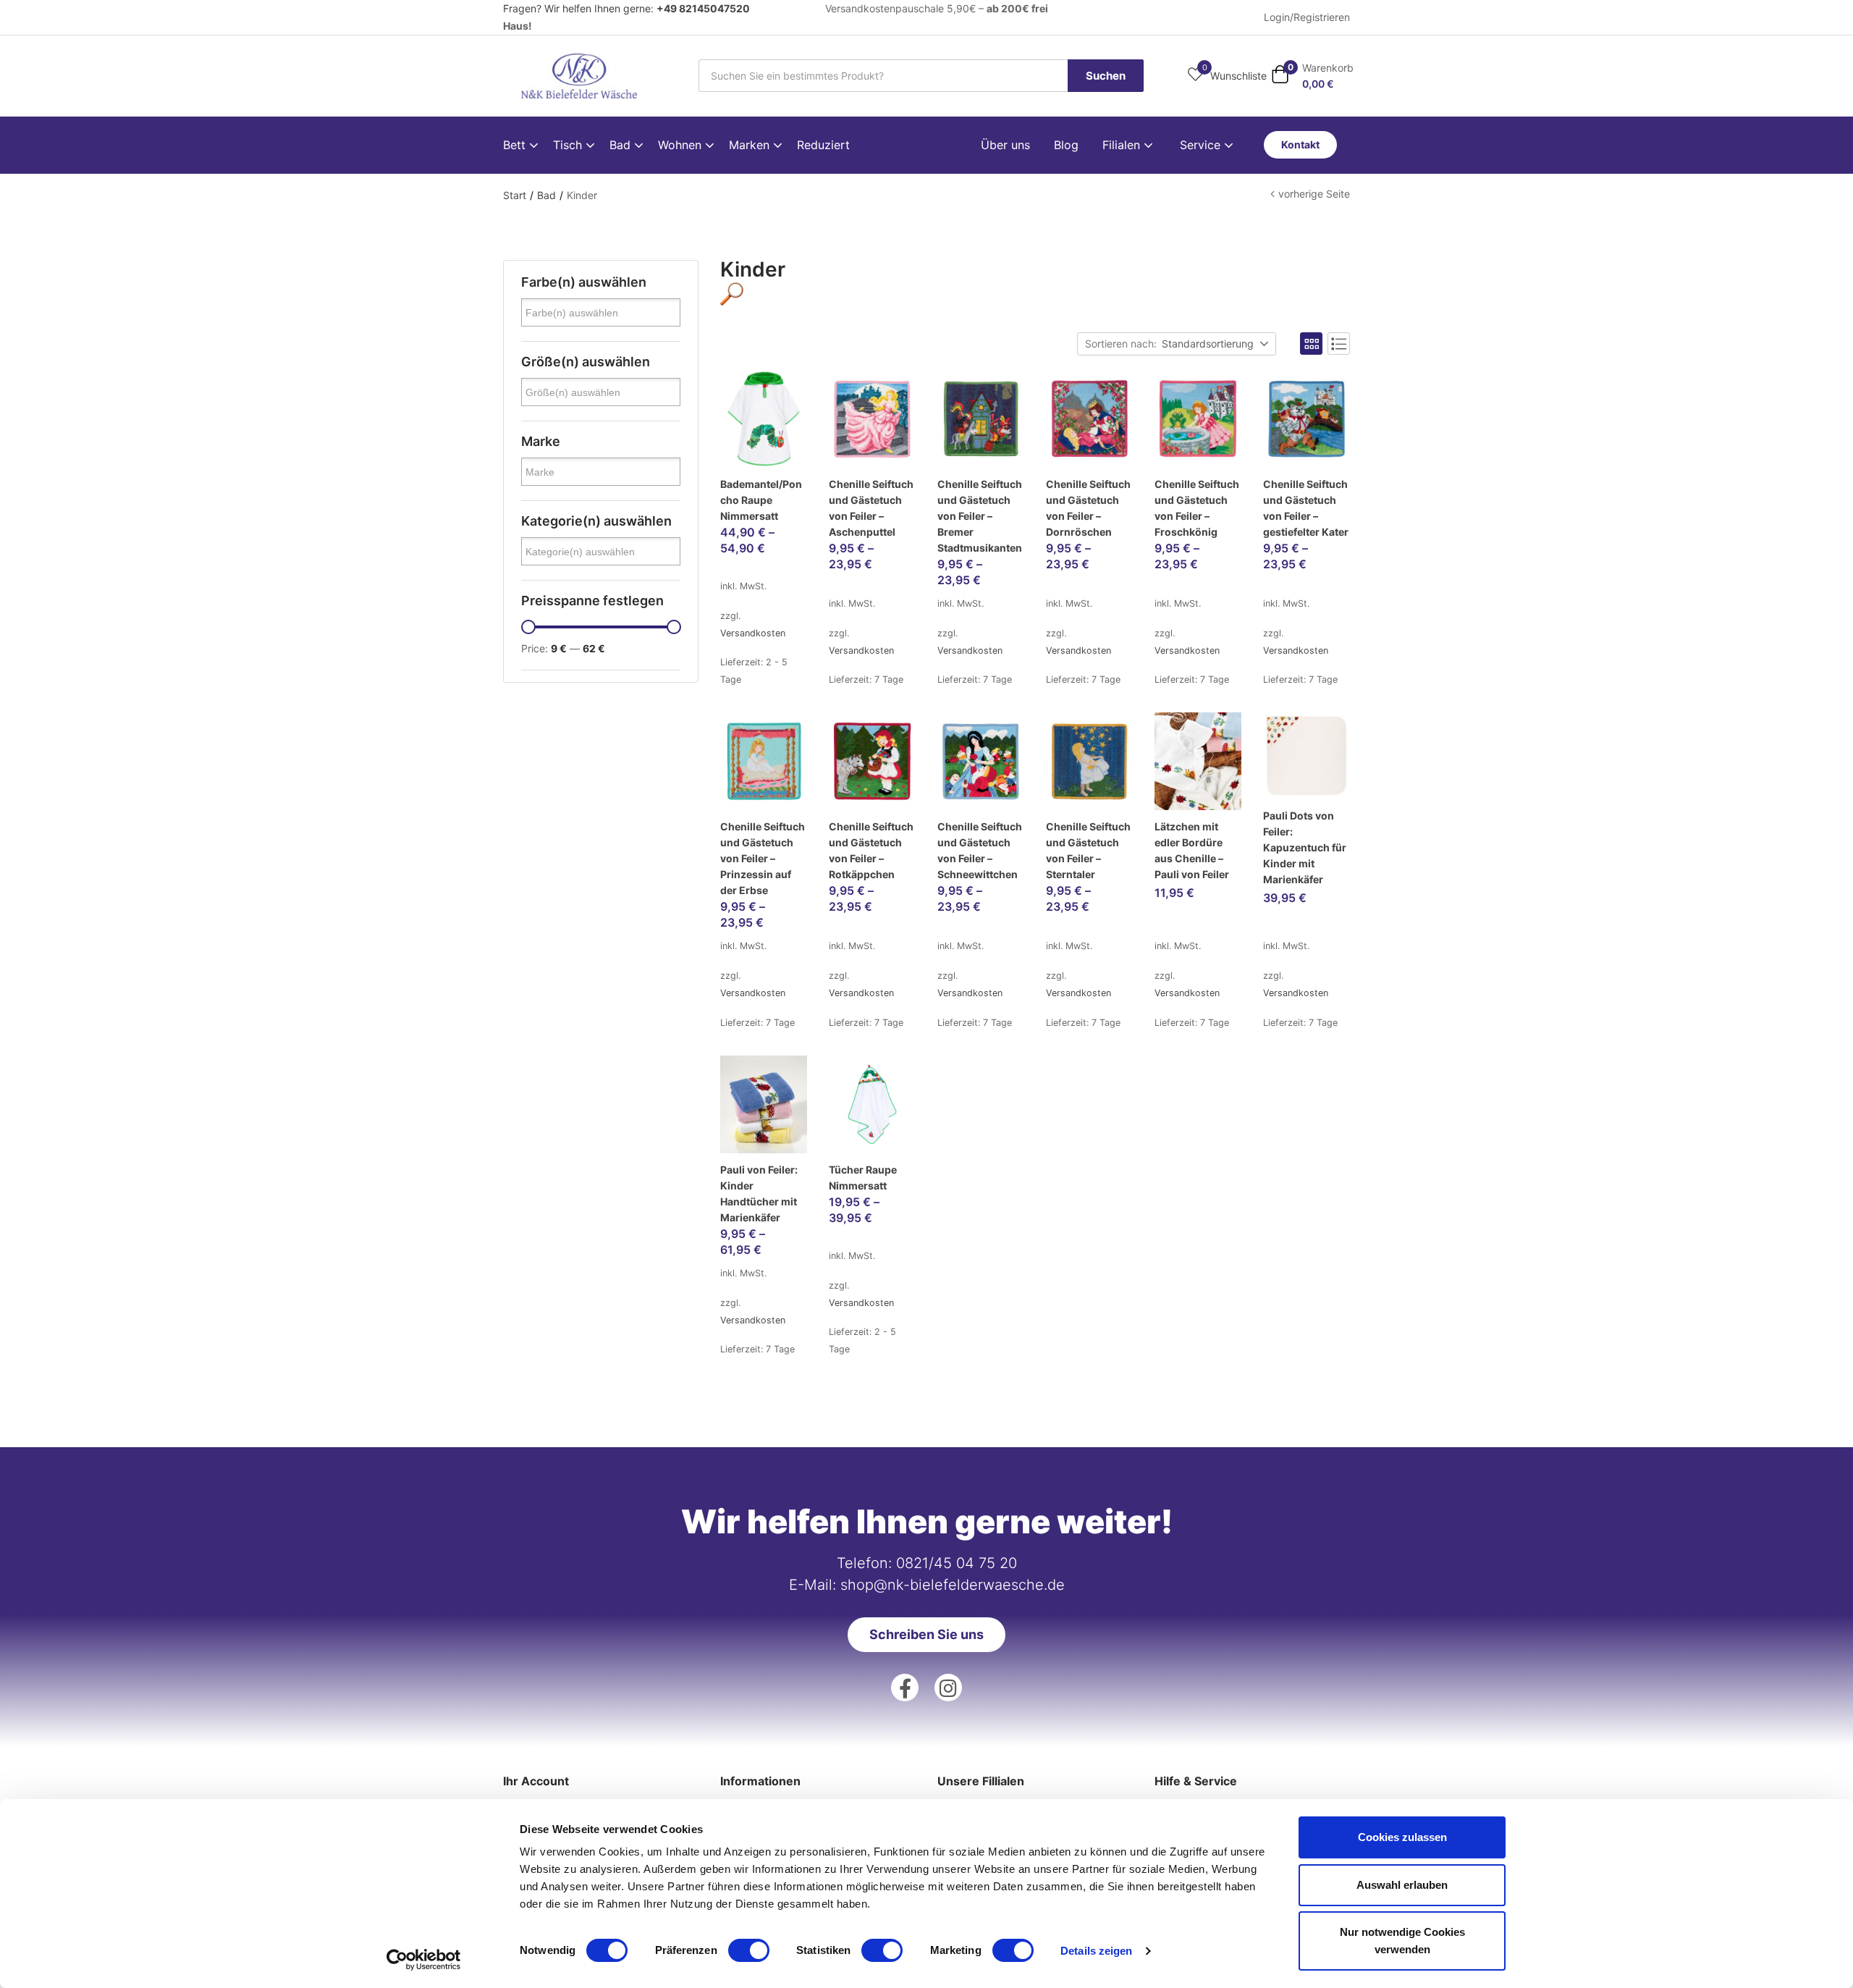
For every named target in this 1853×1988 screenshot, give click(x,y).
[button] (1312, 76)
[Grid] (1311, 344)
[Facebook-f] (905, 1688)
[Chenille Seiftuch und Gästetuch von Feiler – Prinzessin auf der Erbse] (764, 761)
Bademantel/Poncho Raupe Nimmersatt (761, 500)
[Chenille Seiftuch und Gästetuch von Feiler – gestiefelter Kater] (1307, 419)
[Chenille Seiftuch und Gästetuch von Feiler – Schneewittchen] (981, 761)
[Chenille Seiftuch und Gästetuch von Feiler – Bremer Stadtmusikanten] (981, 419)
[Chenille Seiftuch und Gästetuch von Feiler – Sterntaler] (1089, 761)
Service (1202, 145)
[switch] (749, 1950)
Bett (516, 145)
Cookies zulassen (1402, 1837)
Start (515, 195)
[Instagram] (948, 1688)
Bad (622, 145)
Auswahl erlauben (1402, 1885)
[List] (1339, 344)
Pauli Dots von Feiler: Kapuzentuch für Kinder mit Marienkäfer (1305, 847)
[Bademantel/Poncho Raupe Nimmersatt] (764, 419)
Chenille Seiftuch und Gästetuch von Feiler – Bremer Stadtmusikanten (980, 516)
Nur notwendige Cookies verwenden (1402, 1941)
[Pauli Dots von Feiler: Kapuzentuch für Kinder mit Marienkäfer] (1307, 756)
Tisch (569, 145)
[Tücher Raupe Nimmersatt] (872, 1104)
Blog (1066, 145)
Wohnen (681, 145)
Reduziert (823, 145)
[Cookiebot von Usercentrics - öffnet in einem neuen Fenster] (424, 1960)
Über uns (1005, 145)
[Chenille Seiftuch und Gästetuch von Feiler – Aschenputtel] (872, 419)
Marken (751, 145)
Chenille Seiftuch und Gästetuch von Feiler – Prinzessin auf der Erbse (763, 858)
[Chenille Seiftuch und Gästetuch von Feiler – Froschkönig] (1198, 419)
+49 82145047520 (703, 8)
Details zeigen (1096, 1951)
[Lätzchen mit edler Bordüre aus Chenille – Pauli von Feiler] (1198, 761)
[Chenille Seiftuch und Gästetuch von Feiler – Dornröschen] (1089, 419)
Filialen (1123, 145)
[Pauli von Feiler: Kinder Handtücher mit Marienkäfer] (764, 1104)
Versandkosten (753, 633)
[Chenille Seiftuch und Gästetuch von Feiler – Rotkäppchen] (872, 761)
